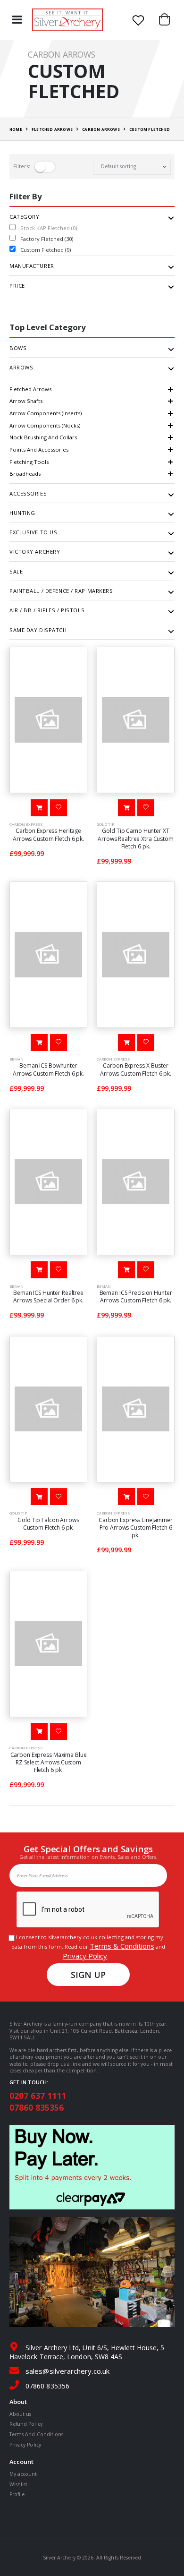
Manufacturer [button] (32, 266)
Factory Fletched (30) (47, 239)
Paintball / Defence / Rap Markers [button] (61, 591)
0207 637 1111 (38, 2096)
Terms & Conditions (122, 1946)
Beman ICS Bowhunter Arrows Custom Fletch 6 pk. (48, 1069)
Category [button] (24, 217)
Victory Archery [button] (35, 552)
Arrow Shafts (26, 401)
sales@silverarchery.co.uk (67, 2371)
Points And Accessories (39, 449)
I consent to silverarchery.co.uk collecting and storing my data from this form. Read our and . (88, 1947)
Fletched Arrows (30, 389)
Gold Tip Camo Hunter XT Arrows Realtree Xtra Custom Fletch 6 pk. (136, 838)
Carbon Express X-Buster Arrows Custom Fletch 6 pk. (136, 1069)
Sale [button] (16, 572)
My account (23, 2474)
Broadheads (25, 474)
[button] (167, 20)
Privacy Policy (85, 1956)
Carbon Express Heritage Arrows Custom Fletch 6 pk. (48, 834)
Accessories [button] (28, 494)
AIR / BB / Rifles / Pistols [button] (47, 610)
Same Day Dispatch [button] (38, 630)
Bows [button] (18, 348)
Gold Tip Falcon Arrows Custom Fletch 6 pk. (48, 1524)
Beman (17, 1059)
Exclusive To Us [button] (33, 532)
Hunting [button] (22, 513)
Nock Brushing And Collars (43, 437)
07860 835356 (37, 2107)
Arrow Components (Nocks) (45, 425)
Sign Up (88, 1975)
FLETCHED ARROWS (52, 129)
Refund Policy (26, 2424)
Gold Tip (105, 824)
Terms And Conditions (36, 2434)
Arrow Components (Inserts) (46, 413)
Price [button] (17, 286)
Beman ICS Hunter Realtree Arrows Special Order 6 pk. (48, 1297)
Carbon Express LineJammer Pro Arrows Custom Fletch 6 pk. (136, 1528)
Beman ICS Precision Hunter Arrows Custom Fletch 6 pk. (136, 1297)
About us (20, 2414)
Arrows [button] (21, 368)
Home (16, 129)
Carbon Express (26, 824)
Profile (17, 2494)
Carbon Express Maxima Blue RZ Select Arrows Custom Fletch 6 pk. (49, 1762)
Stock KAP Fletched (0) (49, 228)
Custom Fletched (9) (46, 250)
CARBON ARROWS (101, 129)
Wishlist (18, 2484)
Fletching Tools (29, 462)
